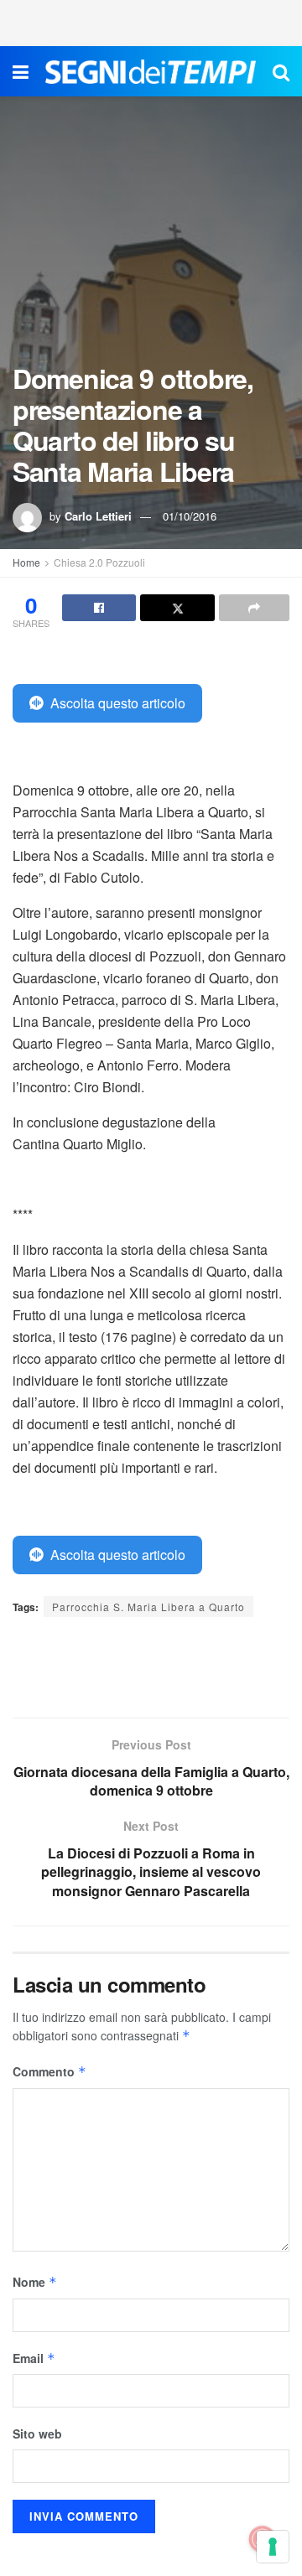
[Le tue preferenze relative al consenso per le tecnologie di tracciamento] (273, 2547)
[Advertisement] (151, 21)
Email (34, 2358)
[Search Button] (281, 71)
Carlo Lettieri (98, 516)
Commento (49, 2071)
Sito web (37, 2433)
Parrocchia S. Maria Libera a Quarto (148, 1607)
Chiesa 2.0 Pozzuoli (99, 562)
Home (26, 562)
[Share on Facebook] (99, 608)
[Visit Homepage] (151, 72)
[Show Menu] (21, 71)
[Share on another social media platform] (254, 608)
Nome (35, 2282)
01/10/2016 (190, 516)
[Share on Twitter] (177, 608)
